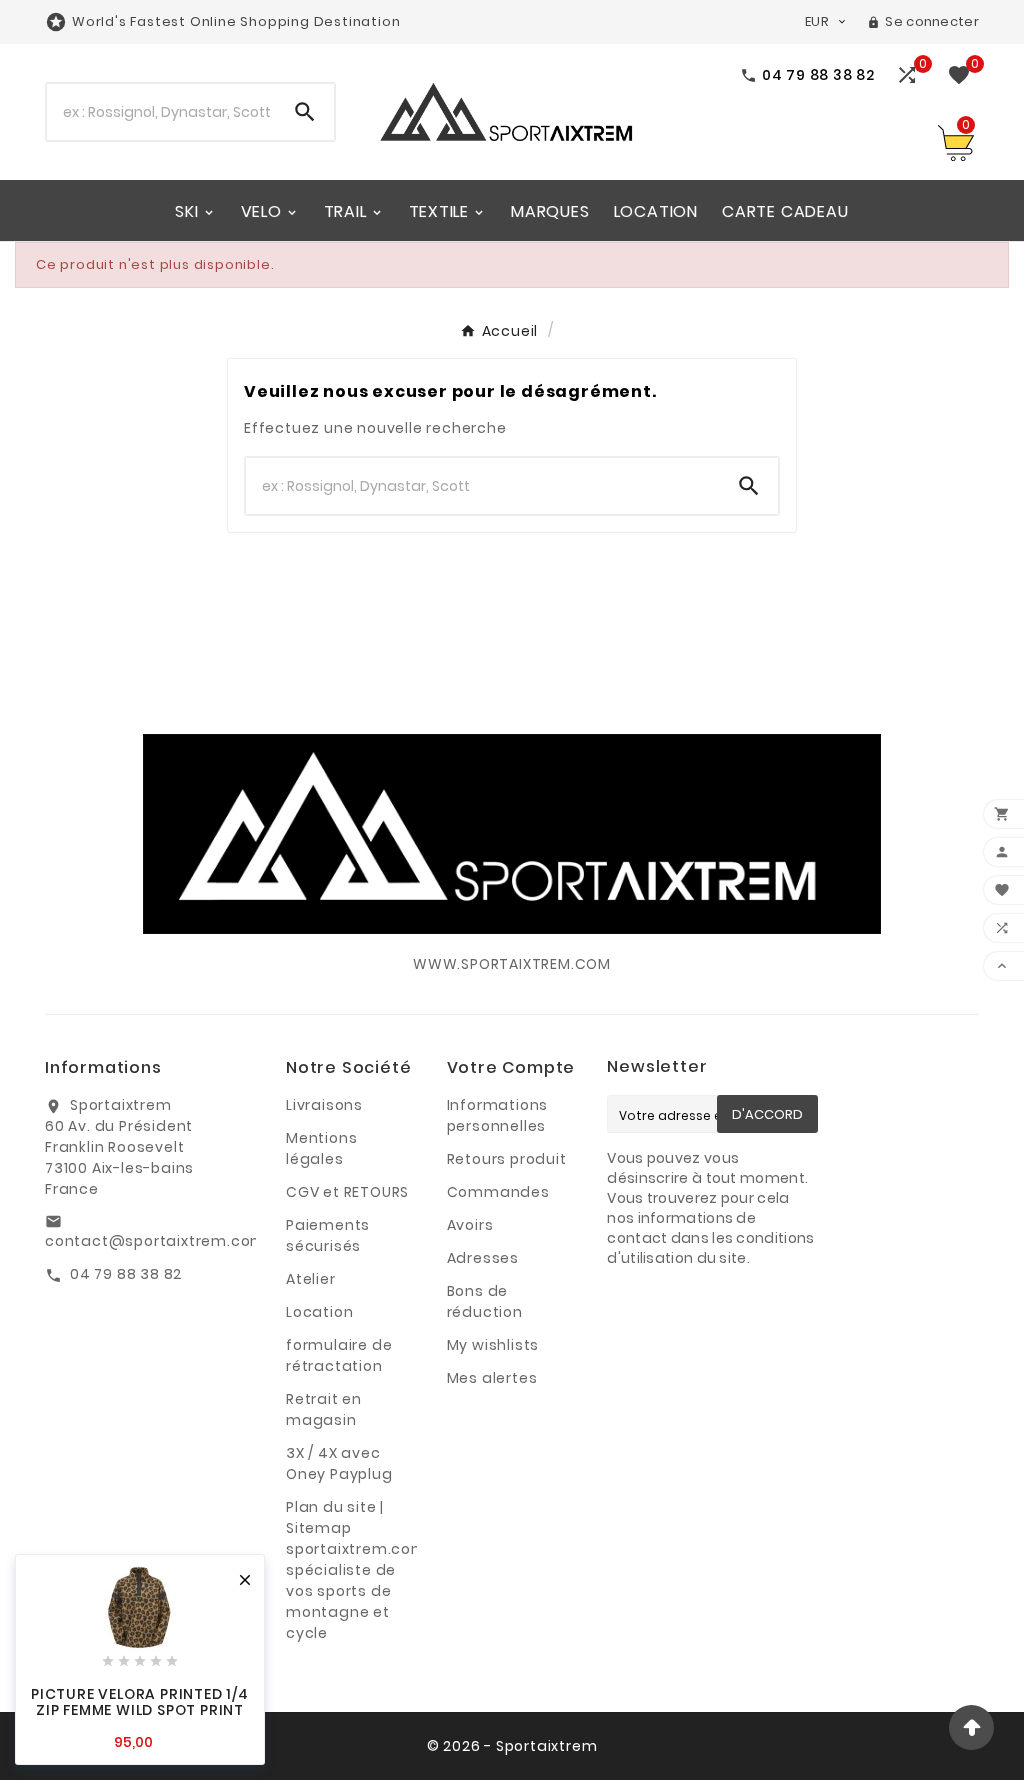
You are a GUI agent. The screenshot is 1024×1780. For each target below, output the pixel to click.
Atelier (311, 1279)
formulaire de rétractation (339, 1355)
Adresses (483, 1258)
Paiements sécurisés (328, 1235)
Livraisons (324, 1105)
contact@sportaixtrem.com (155, 1241)
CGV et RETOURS (347, 1192)
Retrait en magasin (324, 1409)
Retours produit (507, 1159)
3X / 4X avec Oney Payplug (339, 1463)
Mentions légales (321, 1148)
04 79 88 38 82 (126, 1274)
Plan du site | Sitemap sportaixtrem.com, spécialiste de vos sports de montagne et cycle (358, 1570)
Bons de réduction (485, 1301)
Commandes (498, 1192)
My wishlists (493, 1345)
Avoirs (470, 1225)
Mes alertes (492, 1378)
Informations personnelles (498, 1115)
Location (319, 1312)
